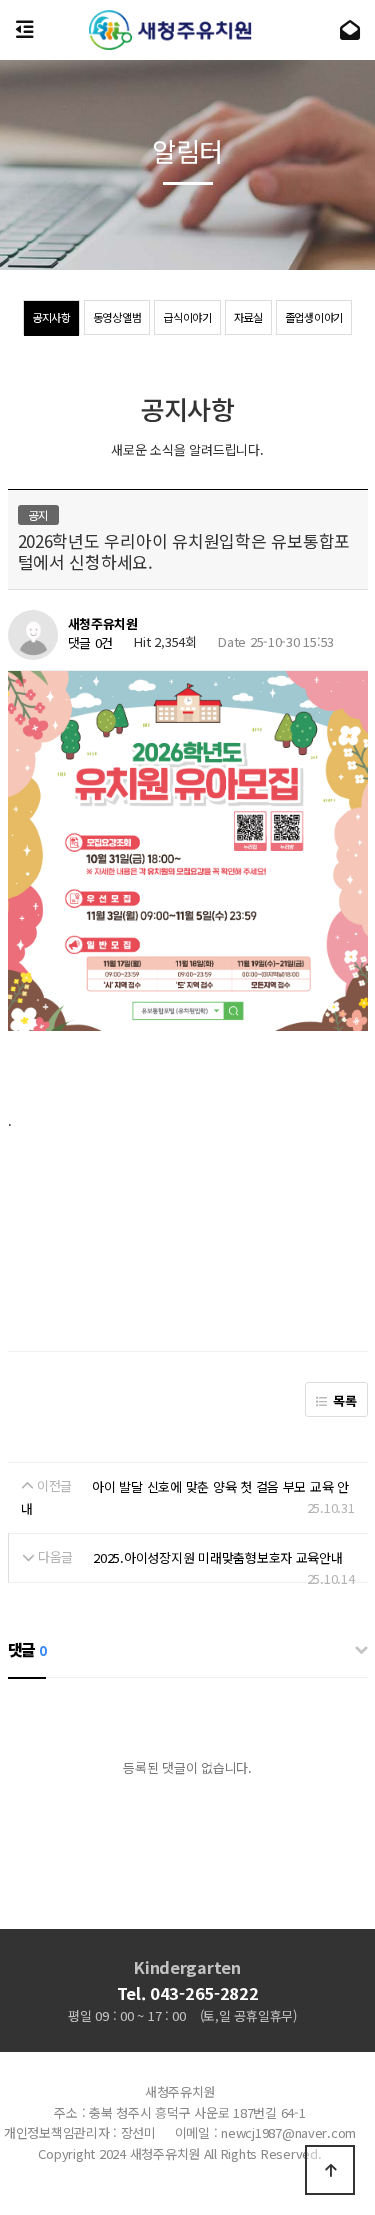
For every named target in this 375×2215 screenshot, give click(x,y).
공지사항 (51, 317)
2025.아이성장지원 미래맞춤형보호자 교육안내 (218, 1557)
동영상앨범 (117, 317)
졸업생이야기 (314, 317)
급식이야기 (187, 317)
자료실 (248, 317)
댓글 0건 (91, 643)
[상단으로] (330, 2170)
